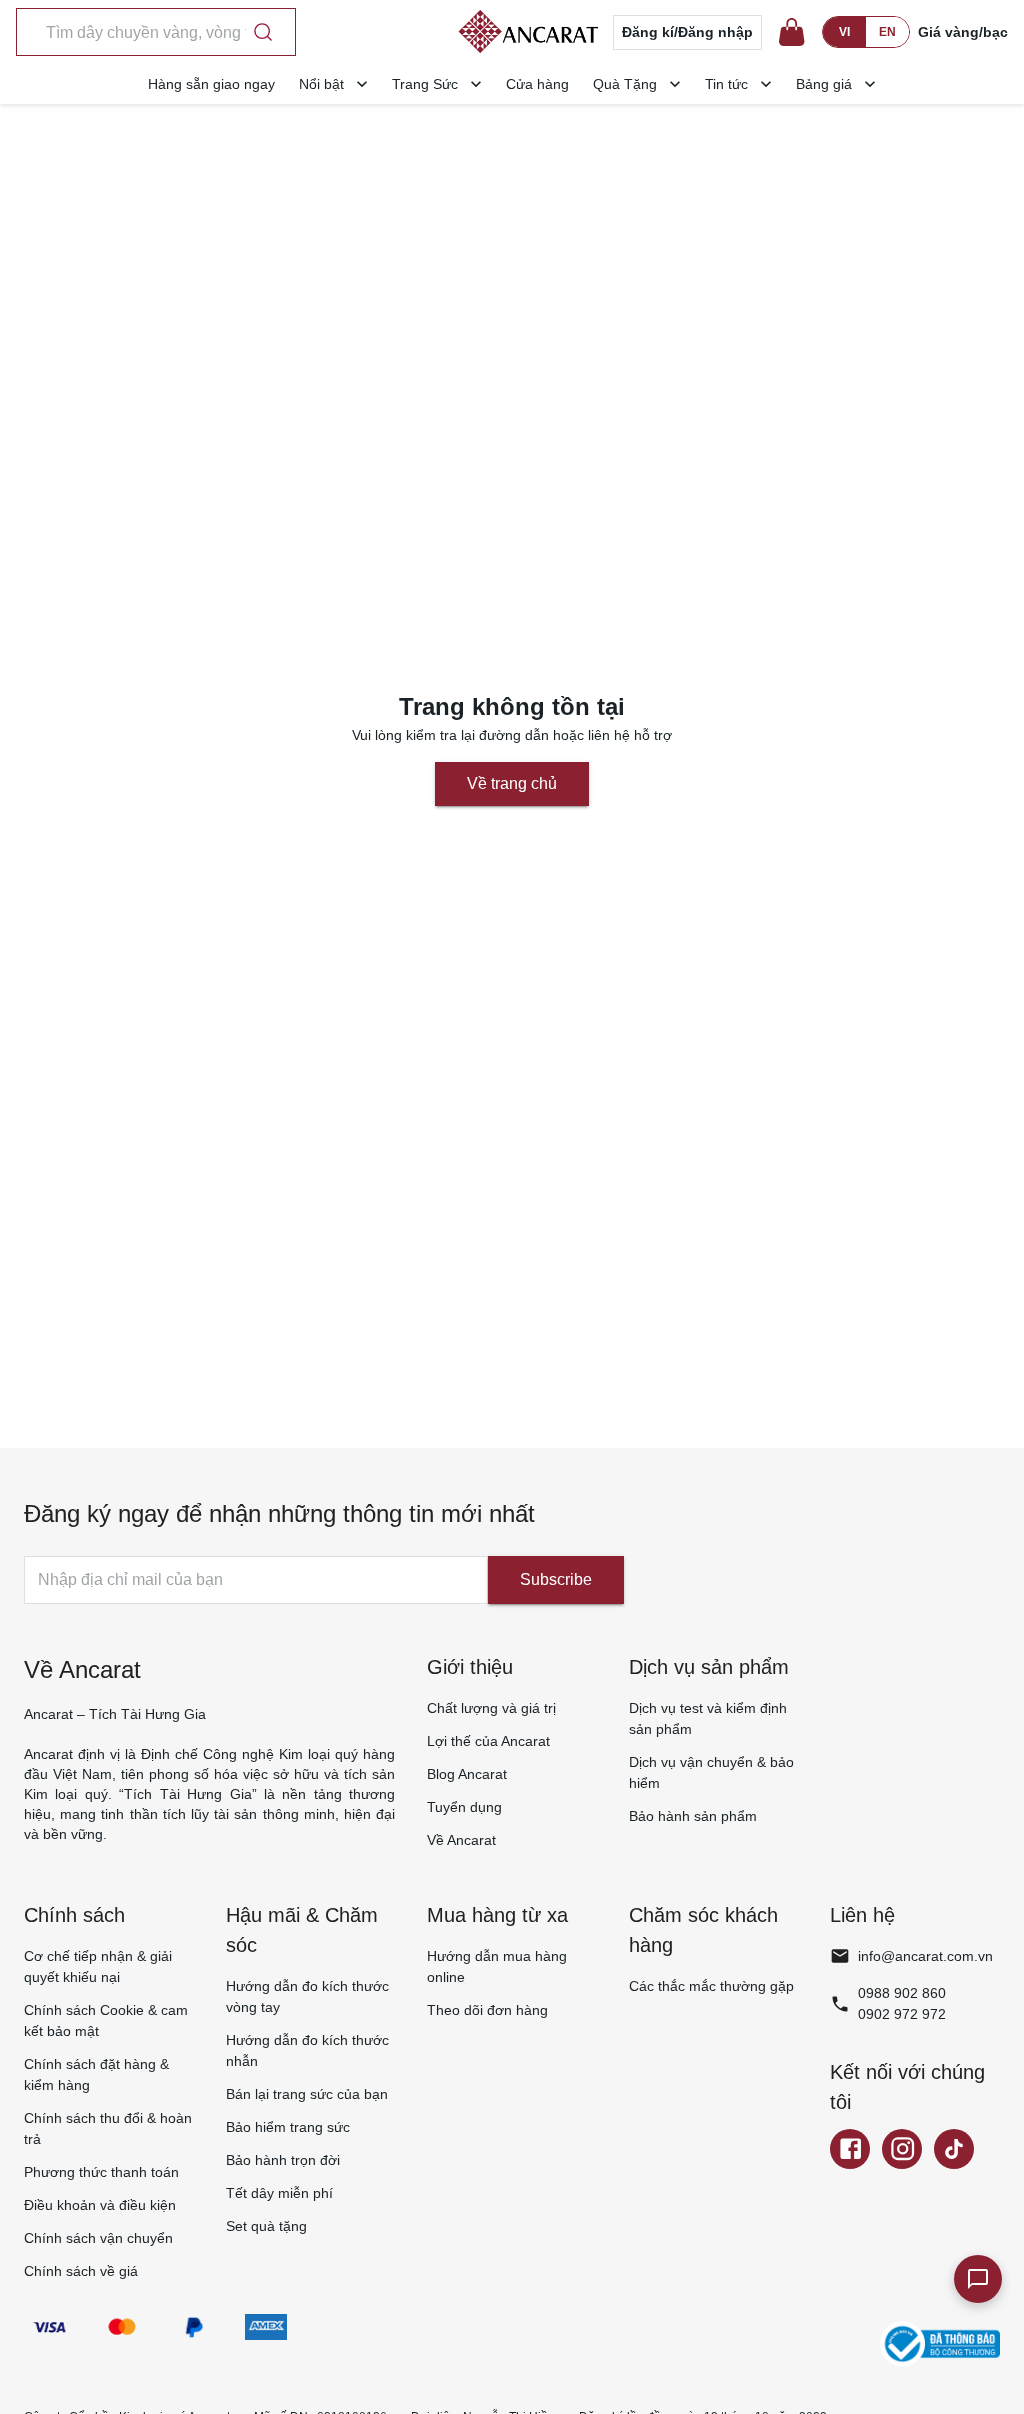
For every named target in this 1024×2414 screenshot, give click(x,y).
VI (844, 32)
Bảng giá (824, 84)
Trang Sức (425, 84)
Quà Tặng (625, 84)
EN (887, 32)
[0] (792, 32)
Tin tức (726, 84)
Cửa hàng (537, 84)
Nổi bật (321, 84)
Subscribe (556, 1579)
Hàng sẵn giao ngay (211, 84)
